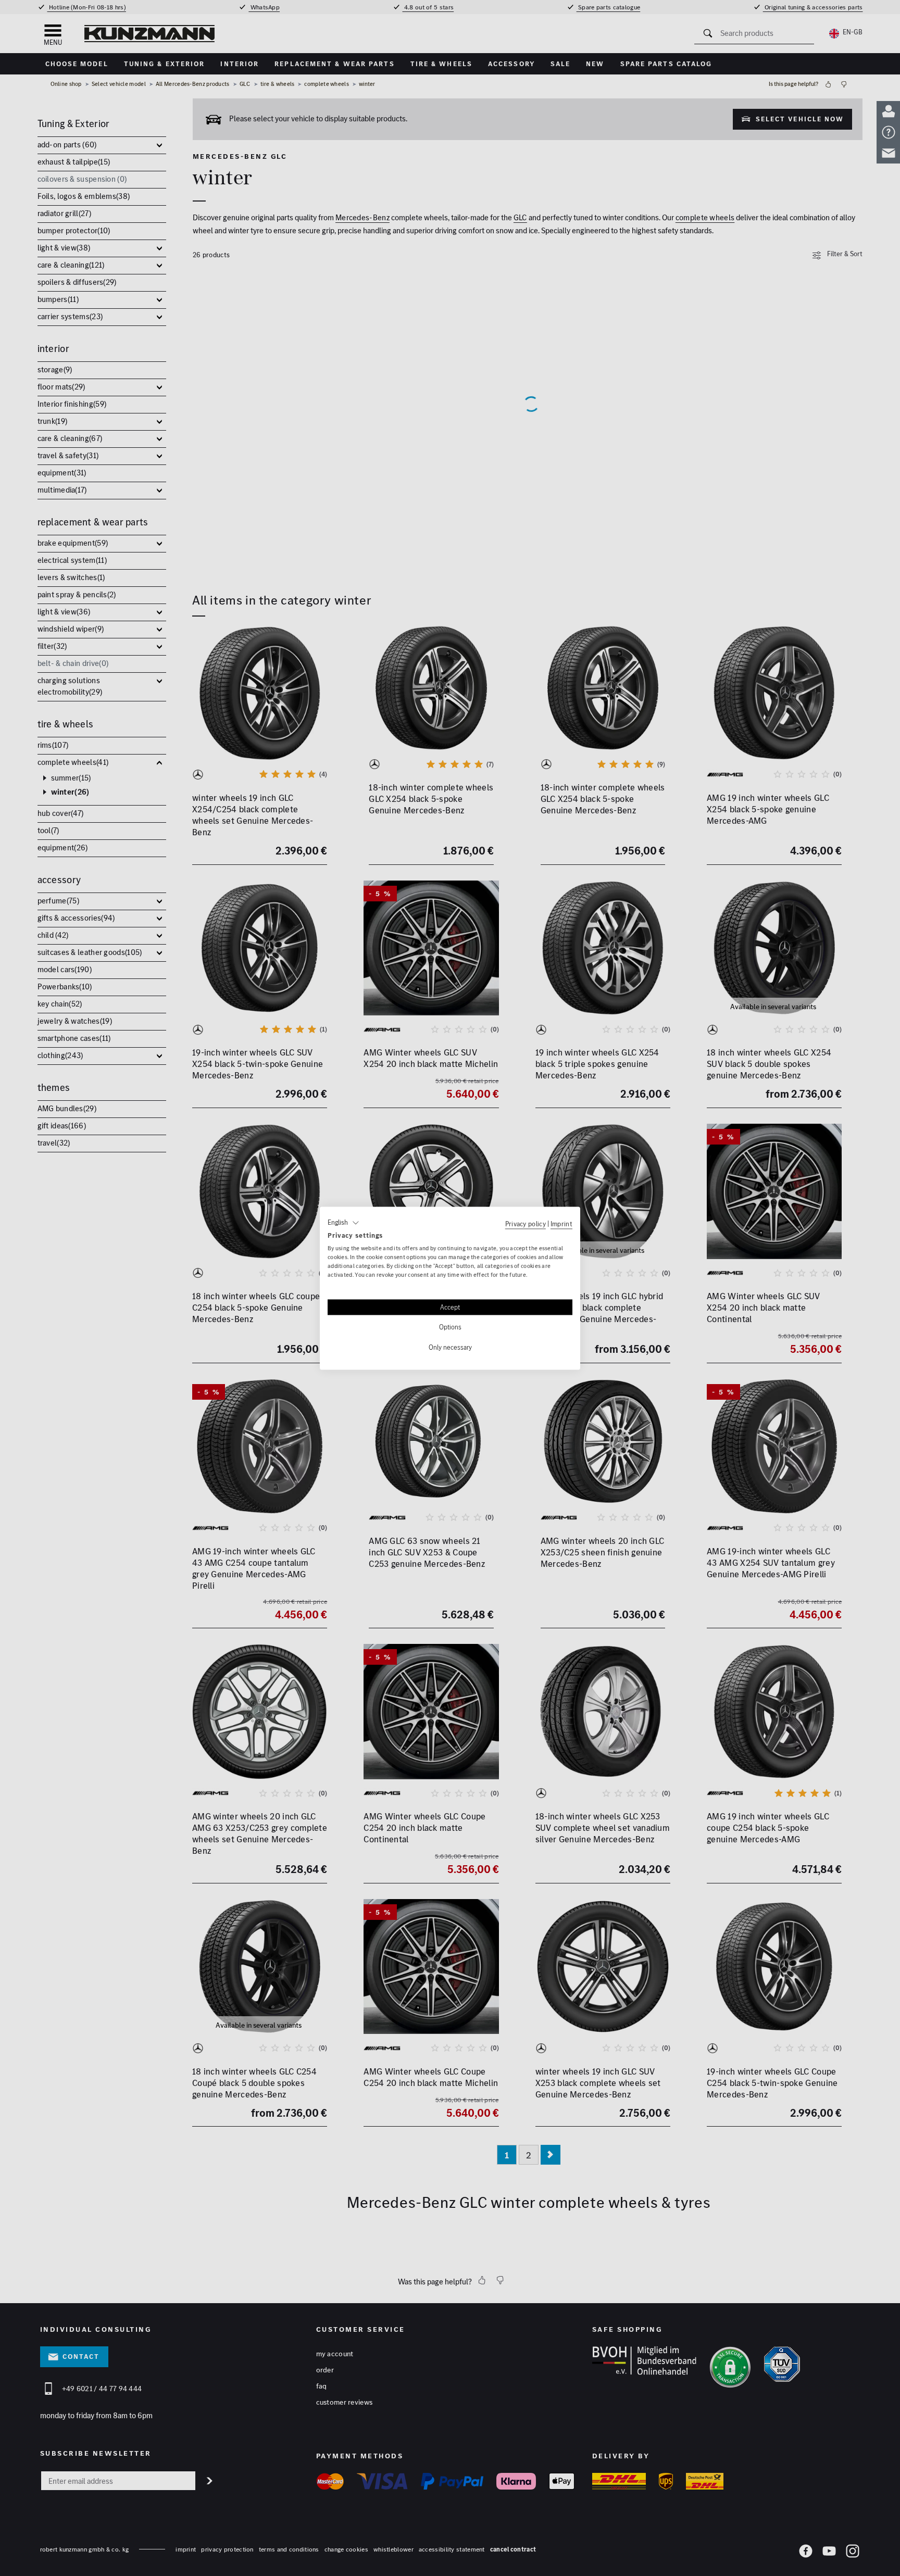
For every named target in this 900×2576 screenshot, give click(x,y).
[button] (343, 1223)
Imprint (561, 1224)
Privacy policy (526, 1224)
